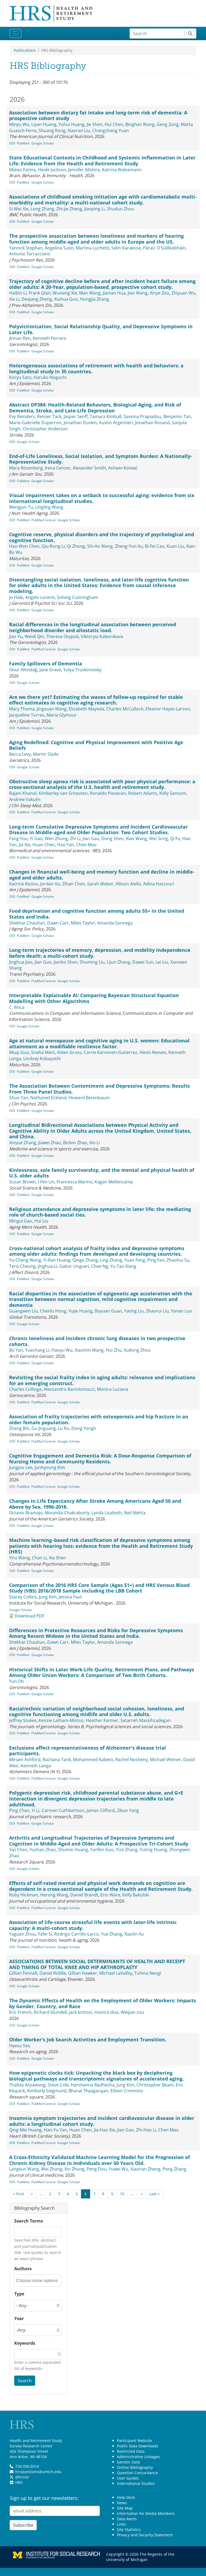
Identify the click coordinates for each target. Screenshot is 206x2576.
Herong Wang (54, 1895)
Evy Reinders (22, 416)
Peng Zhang (174, 2169)
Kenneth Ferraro (49, 338)
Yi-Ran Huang (57, 1260)
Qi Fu (175, 838)
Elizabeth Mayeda (86, 709)
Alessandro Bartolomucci (69, 1389)
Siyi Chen (18, 1850)
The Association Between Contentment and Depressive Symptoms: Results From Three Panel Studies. (100, 1089)
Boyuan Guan (108, 1311)
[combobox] (38, 2281)
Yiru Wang (19, 1558)
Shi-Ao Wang (100, 546)
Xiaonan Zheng (145, 2169)
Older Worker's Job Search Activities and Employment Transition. (88, 2040)
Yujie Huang (80, 1311)
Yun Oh (16, 1681)
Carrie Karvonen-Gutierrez (111, 1052)
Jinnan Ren (20, 338)
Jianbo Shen (66, 962)
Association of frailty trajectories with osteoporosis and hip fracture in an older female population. (99, 1419)
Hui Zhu (114, 1350)
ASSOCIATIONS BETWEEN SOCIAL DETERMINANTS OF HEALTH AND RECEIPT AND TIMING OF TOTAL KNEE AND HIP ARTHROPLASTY (97, 1964)
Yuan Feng (135, 1260)
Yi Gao (36, 838)
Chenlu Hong (53, 1311)
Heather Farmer (102, 1720)
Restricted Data (131, 2451)
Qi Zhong (76, 546)
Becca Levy (20, 754)
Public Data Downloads (138, 2446)
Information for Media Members (146, 2513)
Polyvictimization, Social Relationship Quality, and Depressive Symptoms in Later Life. (101, 329)
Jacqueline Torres (27, 715)
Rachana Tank (57, 1759)
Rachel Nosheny (132, 1759)
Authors (23, 2269)
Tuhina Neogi (148, 1973)
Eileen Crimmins (127, 2091)
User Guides (128, 2478)
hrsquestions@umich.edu (38, 2472)
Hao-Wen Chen (24, 546)
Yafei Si (45, 1934)
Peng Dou (97, 2169)
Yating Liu (134, 1311)
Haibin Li (18, 293)
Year (19, 2318)
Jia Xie (25, 845)
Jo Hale (16, 597)
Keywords (25, 2343)
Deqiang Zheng (37, 299)
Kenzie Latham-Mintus (61, 1720)
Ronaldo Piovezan (108, 793)
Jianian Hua (114, 293)
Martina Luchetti (93, 248)
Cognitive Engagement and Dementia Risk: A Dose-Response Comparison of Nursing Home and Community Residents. (100, 1459)
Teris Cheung (22, 1266)
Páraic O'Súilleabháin (164, 248)
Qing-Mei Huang (25, 2130)
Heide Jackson (52, 170)
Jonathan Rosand (152, 423)
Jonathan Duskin (80, 423)
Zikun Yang (128, 1810)
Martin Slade (46, 754)
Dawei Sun (143, 962)
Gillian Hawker (83, 1973)
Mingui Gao (21, 1221)
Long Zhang (42, 209)
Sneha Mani (43, 1052)
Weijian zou (132, 2012)
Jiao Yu (16, 636)
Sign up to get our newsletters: (44, 2498)
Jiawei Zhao (50, 1143)
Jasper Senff (76, 416)
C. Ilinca (17, 1007)
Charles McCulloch (125, 709)
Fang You (18, 838)
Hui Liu (41, 1221)
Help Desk (126, 2497)
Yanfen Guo (102, 1850)
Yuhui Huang (71, 124)
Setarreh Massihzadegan (146, 1720)
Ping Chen (19, 1810)
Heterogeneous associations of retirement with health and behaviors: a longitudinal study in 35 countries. (96, 368)
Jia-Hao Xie (104, 2130)
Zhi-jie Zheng (69, 209)
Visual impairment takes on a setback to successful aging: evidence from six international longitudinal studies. (102, 498)
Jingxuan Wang (52, 709)
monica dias (106, 2012)
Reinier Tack (49, 416)
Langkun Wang (24, 2169)
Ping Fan (156, 1260)
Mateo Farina (22, 170)
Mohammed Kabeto (93, 1759)
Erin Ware (110, 1895)
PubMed (23, 143)
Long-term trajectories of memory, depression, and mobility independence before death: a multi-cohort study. (100, 953)
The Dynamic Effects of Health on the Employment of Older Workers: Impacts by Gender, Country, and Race (103, 2003)
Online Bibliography (135, 2467)
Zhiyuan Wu (183, 293)
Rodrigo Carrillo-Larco (76, 1934)
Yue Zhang (111, 1934)
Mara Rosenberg (26, 468)
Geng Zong (168, 124)
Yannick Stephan (26, 248)
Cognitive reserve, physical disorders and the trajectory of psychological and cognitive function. (102, 537)
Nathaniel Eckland (48, 1098)
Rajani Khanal (23, 793)
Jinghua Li (47, 1266)
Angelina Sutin (59, 248)
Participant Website (135, 2441)
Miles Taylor (83, 923)
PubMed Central (43, 520)
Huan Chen (44, 845)
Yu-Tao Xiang (123, 1266)
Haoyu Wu (62, 1350)
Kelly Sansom (173, 793)
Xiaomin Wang (89, 1350)
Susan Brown (22, 1182)
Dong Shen (113, 838)
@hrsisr (22, 2477)
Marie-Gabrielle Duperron (35, 423)
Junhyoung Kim (50, 1467)
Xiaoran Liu (79, 131)
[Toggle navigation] (16, 33)
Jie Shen (95, 124)
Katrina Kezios (24, 884)
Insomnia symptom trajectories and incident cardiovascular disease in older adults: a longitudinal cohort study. (102, 2121)
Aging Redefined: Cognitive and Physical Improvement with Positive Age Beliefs (96, 745)
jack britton (80, 2012)
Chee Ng (100, 1266)
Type (19, 2294)
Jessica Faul (70, 1597)
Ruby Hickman (24, 1895)
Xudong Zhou (137, 1350)
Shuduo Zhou (120, 209)
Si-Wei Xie (19, 209)
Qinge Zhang (85, 1260)
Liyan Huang (44, 124)
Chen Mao (86, 845)
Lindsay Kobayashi (42, 1058)
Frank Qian (40, 293)
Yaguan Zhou (22, 1934)
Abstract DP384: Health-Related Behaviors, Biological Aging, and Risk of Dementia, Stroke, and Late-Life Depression (95, 408)
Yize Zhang (127, 1850)
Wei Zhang (52, 2169)
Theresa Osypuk (62, 636)
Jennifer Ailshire (84, 170)
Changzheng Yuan (111, 131)
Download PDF (29, 1616)
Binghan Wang (140, 124)
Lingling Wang (49, 507)
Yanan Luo (181, 1311)
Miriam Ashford (25, 1759)
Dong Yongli (84, 1428)
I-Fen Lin (46, 1182)
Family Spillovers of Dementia (46, 663)
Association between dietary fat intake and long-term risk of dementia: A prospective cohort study (98, 115)
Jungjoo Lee (21, 1467)
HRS (19, 2482)
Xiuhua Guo (66, 299)
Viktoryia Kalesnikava (102, 636)
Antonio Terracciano (30, 254)
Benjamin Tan (177, 416)
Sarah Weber (100, 884)
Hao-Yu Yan (55, 2130)
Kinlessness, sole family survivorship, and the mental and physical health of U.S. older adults (102, 1173)
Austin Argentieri (116, 423)
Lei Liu (162, 962)
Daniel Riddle (53, 1973)
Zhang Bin (19, 1428)
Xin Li (95, 1143)
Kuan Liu (175, 546)
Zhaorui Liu (157, 1311)
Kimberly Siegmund (47, 2091)
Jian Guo (43, 962)
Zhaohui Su (178, 1260)
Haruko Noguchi (50, 377)
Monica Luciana (113, 1389)
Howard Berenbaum (89, 1098)
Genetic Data (128, 2462)
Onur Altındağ (23, 670)
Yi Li (36, 1810)
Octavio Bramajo (26, 1513)
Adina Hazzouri (159, 884)
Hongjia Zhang (95, 299)
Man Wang (90, 293)
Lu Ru (64, 1428)
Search (25, 2381)
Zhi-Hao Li (146, 2130)
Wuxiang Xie (65, 293)
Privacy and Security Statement (145, 2535)
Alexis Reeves (153, 1052)
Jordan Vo (50, 884)
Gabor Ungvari (74, 1266)
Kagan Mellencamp (114, 1182)
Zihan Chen (74, 884)
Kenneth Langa (36, 1766)
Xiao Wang (136, 838)
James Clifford (101, 1810)
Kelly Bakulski (136, 1895)
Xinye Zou (159, 293)
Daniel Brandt (84, 1895)
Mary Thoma (22, 709)
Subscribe (23, 2525)
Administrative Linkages (138, 2457)
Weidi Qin (34, 636)
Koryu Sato (20, 377)
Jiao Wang (138, 293)
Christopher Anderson (45, 429)
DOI (12, 143)
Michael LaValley (116, 1973)
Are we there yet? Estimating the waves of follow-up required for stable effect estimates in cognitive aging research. (96, 700)
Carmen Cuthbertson (63, 1810)
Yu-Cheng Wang (25, 1260)
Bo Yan (16, 1350)
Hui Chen (114, 124)
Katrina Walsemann (122, 170)
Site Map (125, 2508)
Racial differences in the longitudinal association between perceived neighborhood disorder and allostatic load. (93, 627)
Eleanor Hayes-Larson (168, 709)
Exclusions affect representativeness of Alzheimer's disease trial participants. (88, 1751)
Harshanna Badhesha (93, 2085)
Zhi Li (75, 838)
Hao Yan (66, 845)
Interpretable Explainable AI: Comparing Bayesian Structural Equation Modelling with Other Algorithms (94, 998)
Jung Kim (48, 1597)
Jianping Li (94, 209)
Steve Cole (58, 2085)
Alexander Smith (89, 468)
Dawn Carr (58, 923)
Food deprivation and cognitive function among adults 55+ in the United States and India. (97, 914)
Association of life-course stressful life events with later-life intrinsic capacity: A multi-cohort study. (93, 1925)
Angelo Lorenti (40, 597)
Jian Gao (91, 838)
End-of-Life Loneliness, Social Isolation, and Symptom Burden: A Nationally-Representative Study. (101, 459)
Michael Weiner (165, 1759)
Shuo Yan (19, 1098)
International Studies (136, 2483)
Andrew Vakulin (25, 799)
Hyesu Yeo (20, 2046)
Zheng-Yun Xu (129, 546)
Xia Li (14, 299)
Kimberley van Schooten (63, 793)
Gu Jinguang (44, 1428)
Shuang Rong (52, 131)
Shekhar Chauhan (27, 923)
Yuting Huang (153, 1850)
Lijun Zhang (118, 962)
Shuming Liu (92, 962)
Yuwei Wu (118, 2169)
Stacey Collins (23, 1597)
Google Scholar (43, 143)
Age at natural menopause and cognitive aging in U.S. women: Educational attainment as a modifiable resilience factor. (99, 1043)
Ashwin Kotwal (123, 468)
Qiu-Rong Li (53, 546)
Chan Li (39, 1558)
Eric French (20, 2012)
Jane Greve (50, 670)
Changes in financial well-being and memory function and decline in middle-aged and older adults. (102, 875)
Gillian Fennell (23, 1973)
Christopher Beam (155, 2085)
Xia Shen (57, 1558)
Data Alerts (127, 2519)
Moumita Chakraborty (67, 1513)
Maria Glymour (62, 715)
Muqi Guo (19, 1052)
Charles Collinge (25, 1389)
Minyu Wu (19, 124)
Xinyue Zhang (23, 1143)
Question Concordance (137, 2473)
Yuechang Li (37, 1350)
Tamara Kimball (106, 416)
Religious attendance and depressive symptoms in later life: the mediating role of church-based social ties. (100, 1212)
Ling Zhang (111, 1260)
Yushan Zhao (43, 1850)
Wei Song (159, 838)
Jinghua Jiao (21, 962)
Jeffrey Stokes (23, 1720)
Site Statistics (129, 2530)
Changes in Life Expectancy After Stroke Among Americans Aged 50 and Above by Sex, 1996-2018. (95, 1504)
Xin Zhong (74, 2169)
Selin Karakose (126, 248)
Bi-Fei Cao (155, 546)
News (122, 2503)
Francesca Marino (75, 1182)
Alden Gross (69, 1052)
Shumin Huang (73, 1850)
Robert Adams (143, 793)
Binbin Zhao (75, 1143)
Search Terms (29, 2221)
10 (122, 2194)
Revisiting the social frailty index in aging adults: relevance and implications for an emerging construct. (102, 1380)
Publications (25, 50)
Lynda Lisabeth (107, 1513)
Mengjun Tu (21, 507)
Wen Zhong (56, 838)
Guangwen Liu (23, 1311)
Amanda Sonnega (115, 923)
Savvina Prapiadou (142, 416)
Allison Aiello (128, 884)
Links (122, 2524)
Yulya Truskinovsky (82, 670)
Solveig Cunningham (78, 597)
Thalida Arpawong (27, 2085)
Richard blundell (50, 2012)
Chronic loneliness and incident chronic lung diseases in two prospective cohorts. (97, 1341)
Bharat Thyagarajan (89, 2091)
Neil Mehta (135, 1513)
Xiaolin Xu (134, 1934)
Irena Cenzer (58, 468)
